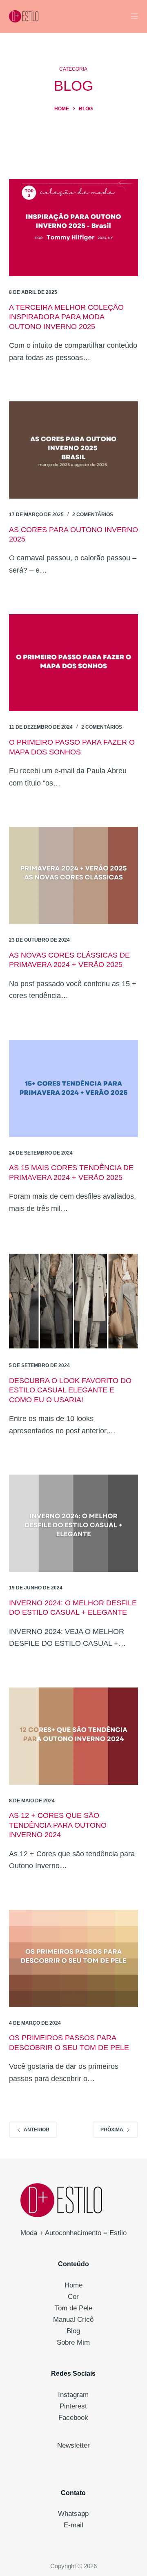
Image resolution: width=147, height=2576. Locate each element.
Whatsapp (73, 2514)
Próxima (112, 2130)
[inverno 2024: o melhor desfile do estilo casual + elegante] (74, 1523)
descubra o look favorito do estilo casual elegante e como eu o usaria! (70, 1390)
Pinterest (73, 2406)
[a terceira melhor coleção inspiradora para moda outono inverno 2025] (74, 228)
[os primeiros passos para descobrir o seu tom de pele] (74, 1958)
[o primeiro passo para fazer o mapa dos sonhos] (74, 663)
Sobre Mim (73, 2342)
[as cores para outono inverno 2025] (74, 450)
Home (73, 2285)
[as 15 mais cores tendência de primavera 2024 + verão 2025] (74, 1088)
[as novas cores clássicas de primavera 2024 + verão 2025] (74, 875)
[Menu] (134, 16)
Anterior (37, 2130)
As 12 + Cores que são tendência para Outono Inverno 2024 (58, 1825)
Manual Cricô (73, 2320)
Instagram (73, 2395)
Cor (73, 2297)
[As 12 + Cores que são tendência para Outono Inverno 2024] (74, 1736)
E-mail (73, 2525)
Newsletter (73, 2445)
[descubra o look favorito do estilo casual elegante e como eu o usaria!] (74, 1301)
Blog (73, 2331)
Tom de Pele (73, 2308)
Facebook (73, 2418)
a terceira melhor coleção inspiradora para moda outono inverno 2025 (66, 317)
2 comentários (93, 515)
